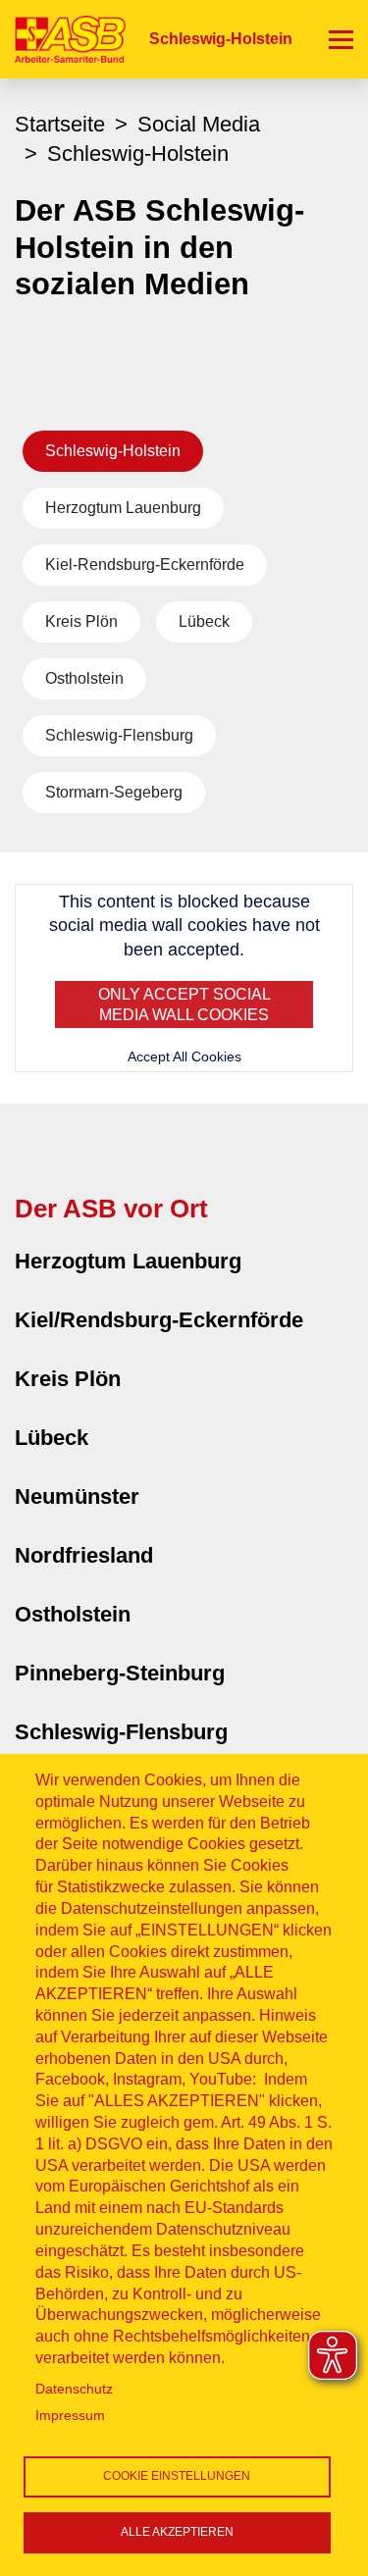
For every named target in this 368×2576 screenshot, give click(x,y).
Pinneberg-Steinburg (120, 1673)
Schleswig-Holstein (113, 451)
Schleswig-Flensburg (119, 735)
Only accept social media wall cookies (184, 1005)
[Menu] (341, 39)
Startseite (60, 124)
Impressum (70, 2416)
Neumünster (77, 1496)
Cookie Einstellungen (177, 2476)
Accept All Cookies (184, 1056)
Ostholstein (84, 678)
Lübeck (204, 621)
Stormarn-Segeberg (114, 792)
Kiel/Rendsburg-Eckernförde (159, 1320)
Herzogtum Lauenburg (123, 508)
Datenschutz (74, 2389)
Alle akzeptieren (177, 2532)
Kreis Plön (81, 621)
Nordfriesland (84, 1555)
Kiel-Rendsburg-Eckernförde (145, 565)
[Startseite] (63, 39)
